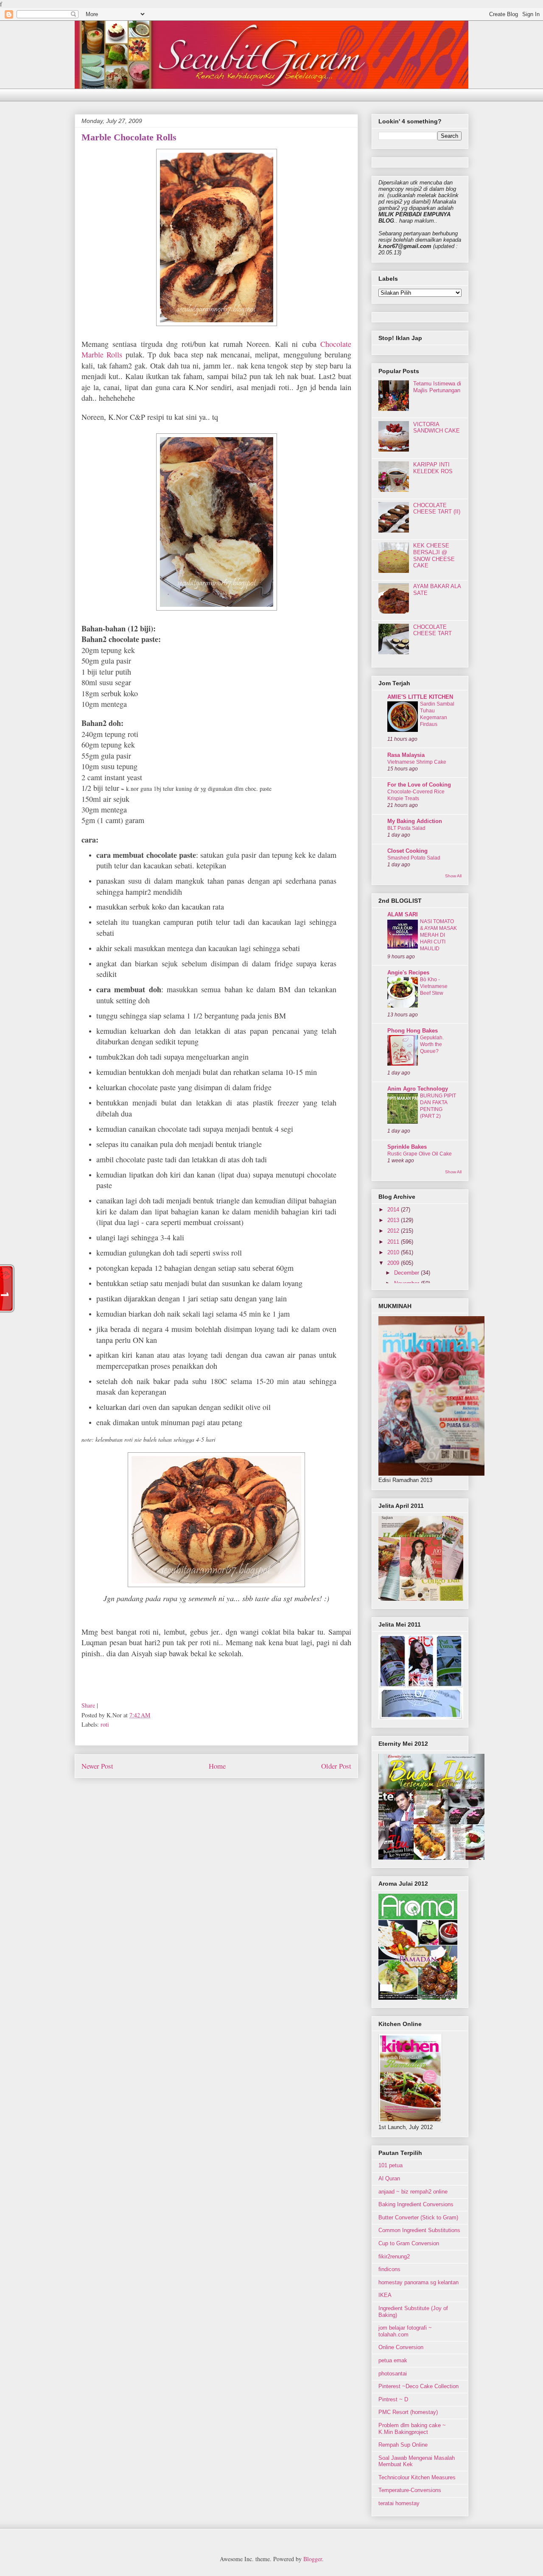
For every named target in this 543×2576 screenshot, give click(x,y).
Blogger (313, 2559)
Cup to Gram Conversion (409, 2243)
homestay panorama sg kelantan (418, 2282)
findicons (389, 2269)
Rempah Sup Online (403, 2445)
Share (88, 1705)
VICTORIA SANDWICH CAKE (437, 428)
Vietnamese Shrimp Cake (417, 762)
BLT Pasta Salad (406, 828)
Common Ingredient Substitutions (419, 2230)
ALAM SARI (403, 914)
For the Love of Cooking (419, 785)
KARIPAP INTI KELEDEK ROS (433, 468)
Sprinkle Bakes (407, 1147)
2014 (394, 1210)
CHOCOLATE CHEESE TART (432, 630)
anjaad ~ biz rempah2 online (413, 2192)
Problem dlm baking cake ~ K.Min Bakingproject (412, 2429)
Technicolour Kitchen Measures (417, 2477)
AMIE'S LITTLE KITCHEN (420, 697)
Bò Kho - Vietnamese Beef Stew (434, 986)
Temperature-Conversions (410, 2490)
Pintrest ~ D (393, 2399)
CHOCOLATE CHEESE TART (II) (437, 509)
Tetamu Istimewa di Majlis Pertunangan (437, 387)
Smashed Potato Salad (414, 858)
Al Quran (389, 2178)
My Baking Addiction (415, 821)
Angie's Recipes (408, 973)
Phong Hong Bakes (413, 1031)
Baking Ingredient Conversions (416, 2204)
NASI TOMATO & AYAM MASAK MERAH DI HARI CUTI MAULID (438, 935)
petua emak (393, 2360)
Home (217, 1766)
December (407, 1273)
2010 (394, 1252)
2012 (394, 1231)
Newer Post (97, 1766)
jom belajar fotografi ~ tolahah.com (405, 2331)
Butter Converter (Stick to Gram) (418, 2217)
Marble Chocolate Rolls (129, 137)
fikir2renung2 (394, 2256)
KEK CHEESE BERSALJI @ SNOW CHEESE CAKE (434, 555)
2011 (394, 1242)
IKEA (385, 2295)
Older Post (336, 1766)
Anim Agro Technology (418, 1089)
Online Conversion (401, 2347)
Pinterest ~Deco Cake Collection (418, 2386)
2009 (394, 1263)
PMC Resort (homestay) (408, 2412)
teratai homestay (399, 2503)
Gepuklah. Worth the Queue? (432, 1044)
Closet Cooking (407, 851)
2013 (394, 1220)
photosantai (393, 2374)
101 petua (390, 2165)
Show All (453, 876)
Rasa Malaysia (406, 755)
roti (105, 1724)
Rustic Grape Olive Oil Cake (420, 1154)
